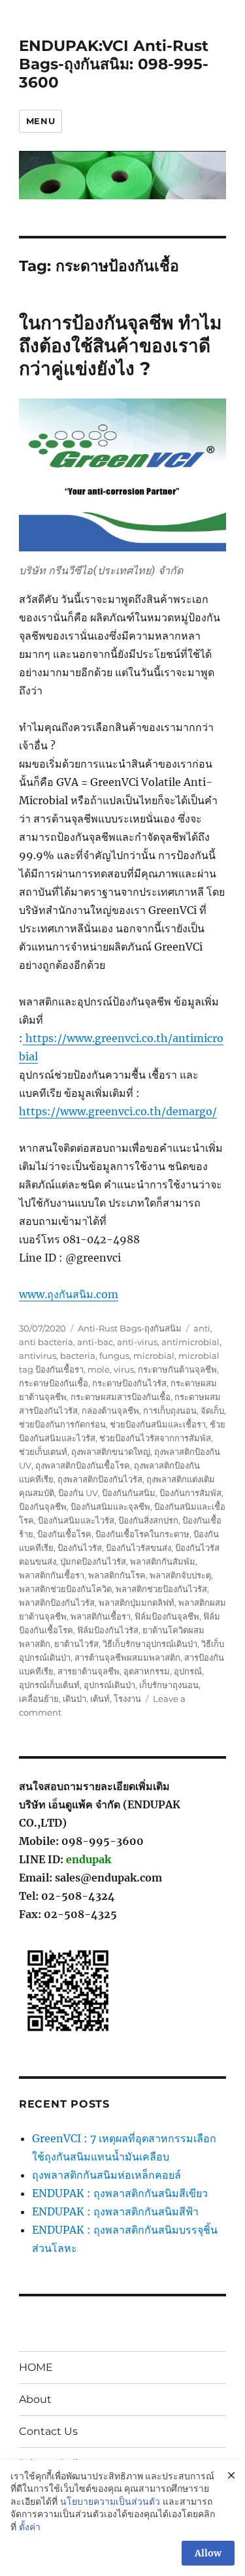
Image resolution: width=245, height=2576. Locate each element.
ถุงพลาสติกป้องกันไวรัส (100, 1479)
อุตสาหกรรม (147, 1671)
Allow (208, 2553)
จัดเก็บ (212, 1410)
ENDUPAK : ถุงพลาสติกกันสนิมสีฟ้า (115, 2211)
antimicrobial (190, 1342)
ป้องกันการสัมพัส (190, 1493)
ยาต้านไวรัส (76, 1644)
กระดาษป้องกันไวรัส (129, 1383)
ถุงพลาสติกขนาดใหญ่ (111, 1452)
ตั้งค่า (30, 2527)
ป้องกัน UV (78, 1493)
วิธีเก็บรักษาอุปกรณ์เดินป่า (150, 1644)
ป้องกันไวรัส (80, 1548)
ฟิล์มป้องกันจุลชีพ (167, 1616)
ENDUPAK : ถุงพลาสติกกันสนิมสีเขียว (120, 2193)
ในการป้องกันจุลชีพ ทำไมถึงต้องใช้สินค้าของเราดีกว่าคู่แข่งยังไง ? (120, 346)
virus (124, 1369)
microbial (154, 1356)
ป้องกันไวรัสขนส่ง (139, 1548)
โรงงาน (127, 1699)
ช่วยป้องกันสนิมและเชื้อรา (158, 1424)
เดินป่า (74, 1699)
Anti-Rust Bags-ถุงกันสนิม (130, 1328)
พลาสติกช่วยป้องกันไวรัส (161, 1589)
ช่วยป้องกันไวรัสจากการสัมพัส (155, 1438)
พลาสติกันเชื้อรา (101, 1616)
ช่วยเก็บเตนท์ (43, 1452)
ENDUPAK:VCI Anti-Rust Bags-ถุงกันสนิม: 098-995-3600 (114, 64)
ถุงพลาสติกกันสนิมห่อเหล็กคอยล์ (106, 2175)
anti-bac (95, 1342)
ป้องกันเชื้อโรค (64, 1534)
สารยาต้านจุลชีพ (89, 1671)
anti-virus (137, 1342)
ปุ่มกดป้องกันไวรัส (93, 1561)
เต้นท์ (100, 1699)
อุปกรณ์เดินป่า (109, 1685)
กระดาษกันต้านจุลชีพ (177, 1369)
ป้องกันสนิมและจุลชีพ (110, 1507)
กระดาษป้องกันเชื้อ (54, 1383)
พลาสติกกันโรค (117, 1575)
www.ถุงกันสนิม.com (69, 1294)
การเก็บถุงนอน (170, 1410)
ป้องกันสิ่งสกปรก (148, 1520)
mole (99, 1369)
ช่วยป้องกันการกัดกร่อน (62, 1424)
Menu (41, 121)
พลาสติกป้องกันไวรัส (57, 1603)
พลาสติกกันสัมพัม (163, 1561)
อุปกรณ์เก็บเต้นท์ (49, 1685)
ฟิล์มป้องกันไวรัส (108, 1630)
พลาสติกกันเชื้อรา (52, 1575)
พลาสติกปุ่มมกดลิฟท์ (137, 1603)
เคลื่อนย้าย (39, 1699)
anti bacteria (46, 1342)
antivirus (38, 1356)
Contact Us (48, 2431)
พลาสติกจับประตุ (180, 1575)
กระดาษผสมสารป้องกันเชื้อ (121, 1397)
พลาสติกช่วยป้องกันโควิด (65, 1589)
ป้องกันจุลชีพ (43, 1507)
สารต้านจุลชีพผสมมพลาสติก (127, 1657)
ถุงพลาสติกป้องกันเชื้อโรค (83, 1465)
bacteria (78, 1356)
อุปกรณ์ (188, 1671)
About (35, 2399)
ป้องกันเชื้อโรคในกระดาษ (142, 1534)
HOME (36, 2367)
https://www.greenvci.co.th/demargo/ (118, 1111)
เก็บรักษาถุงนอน (169, 1685)
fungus (114, 1356)
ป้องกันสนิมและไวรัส (76, 1520)
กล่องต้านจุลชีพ (110, 1410)
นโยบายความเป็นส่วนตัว (110, 2502)
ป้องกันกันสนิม (129, 1493)
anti (202, 1328)
